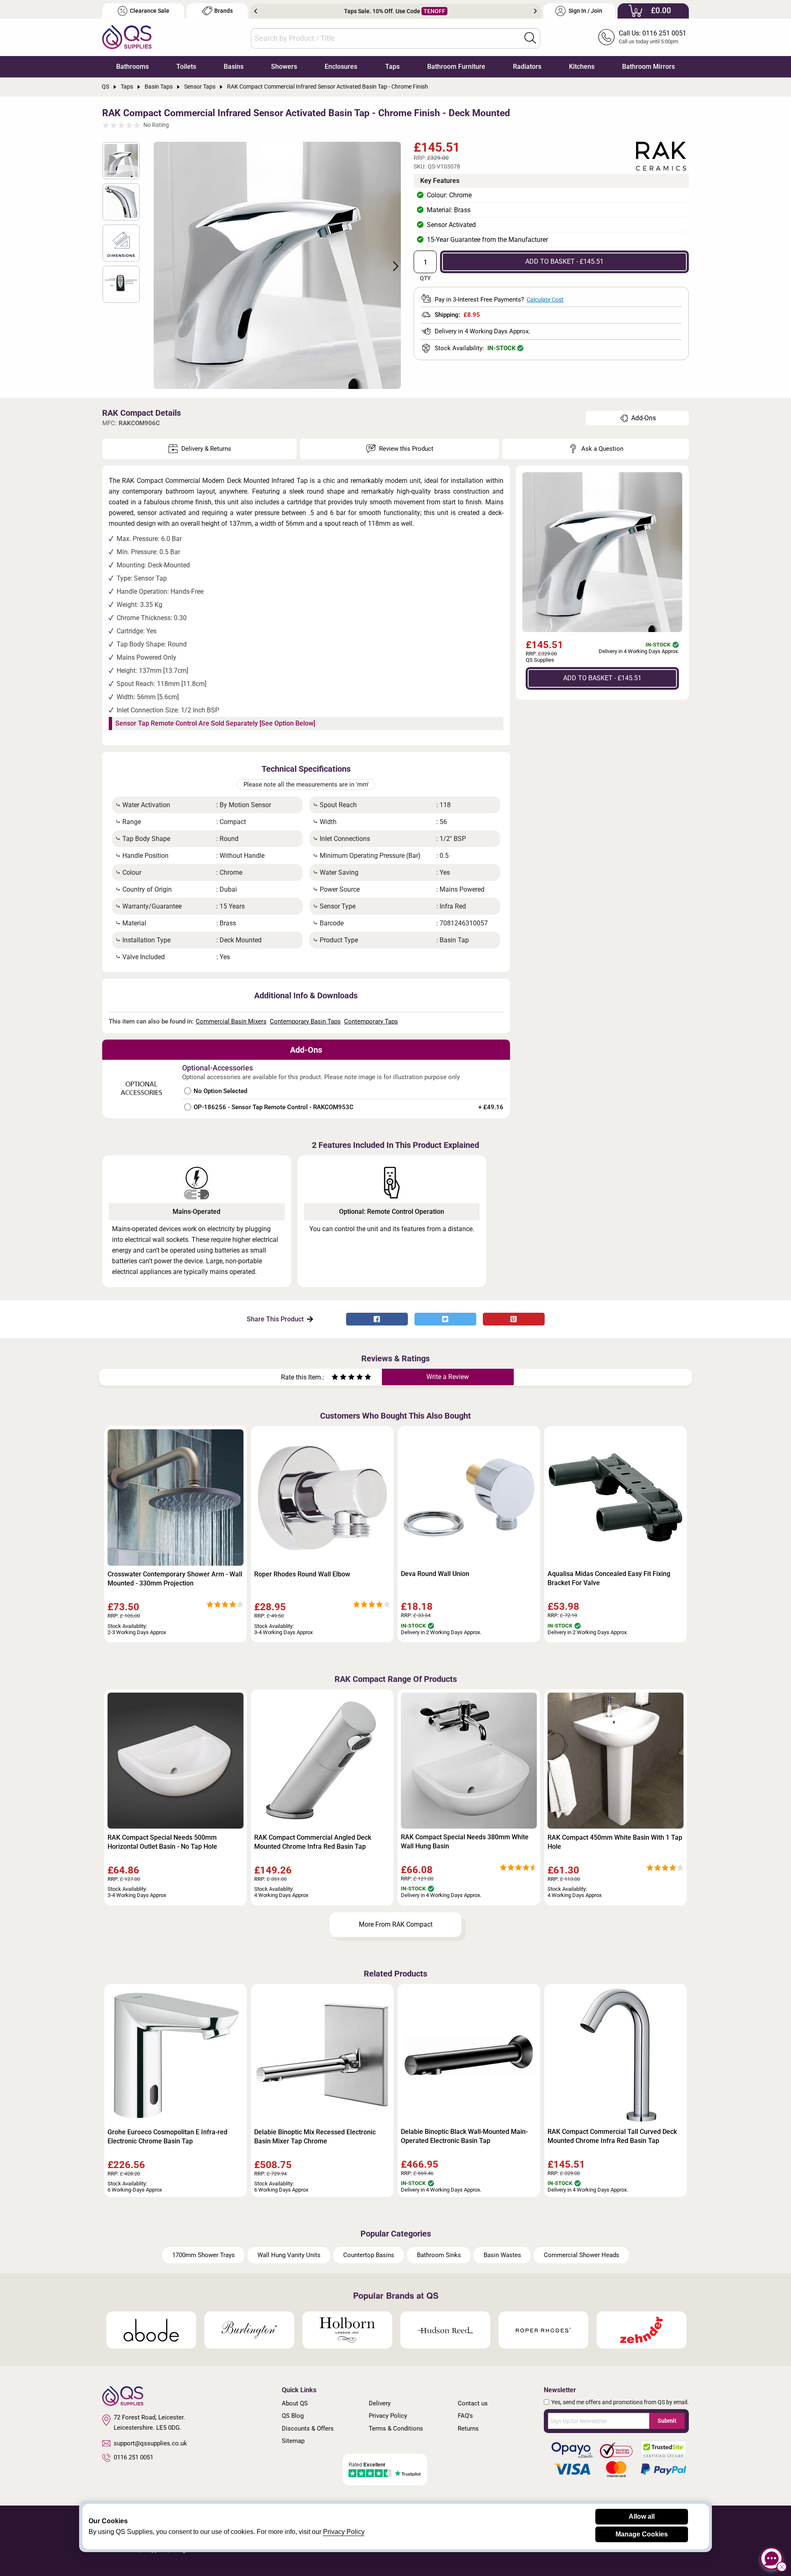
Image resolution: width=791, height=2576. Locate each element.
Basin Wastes (502, 2255)
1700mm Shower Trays (204, 2255)
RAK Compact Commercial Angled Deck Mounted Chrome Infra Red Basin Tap (313, 1842)
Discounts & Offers (308, 2428)
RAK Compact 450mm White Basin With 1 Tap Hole (615, 1842)
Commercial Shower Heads (582, 2255)
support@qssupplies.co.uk (150, 2443)
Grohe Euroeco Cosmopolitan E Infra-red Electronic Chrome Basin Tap (167, 2137)
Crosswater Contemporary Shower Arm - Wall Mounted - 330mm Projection (175, 1579)
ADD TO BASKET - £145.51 (564, 261)
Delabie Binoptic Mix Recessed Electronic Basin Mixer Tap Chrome (315, 2137)
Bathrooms (132, 67)
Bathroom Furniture (456, 67)
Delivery (380, 2403)
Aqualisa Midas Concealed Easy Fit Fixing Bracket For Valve (609, 1578)
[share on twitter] (445, 1319)
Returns (468, 2428)
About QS (295, 2403)
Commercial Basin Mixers (231, 1021)
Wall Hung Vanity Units (289, 2255)
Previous (256, 11)
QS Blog (293, 2416)
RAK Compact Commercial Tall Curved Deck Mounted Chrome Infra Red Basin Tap (612, 2136)
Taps (392, 67)
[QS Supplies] (127, 36)
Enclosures (341, 67)
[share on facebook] (377, 1319)
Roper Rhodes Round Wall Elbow (302, 1574)
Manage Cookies (642, 2534)
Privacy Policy (388, 2416)
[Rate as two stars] (339, 1378)
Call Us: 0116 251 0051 (653, 33)
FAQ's (465, 2416)
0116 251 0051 (133, 2457)
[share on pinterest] (514, 1319)
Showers (284, 67)
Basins (234, 67)
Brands (223, 11)
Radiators (527, 67)
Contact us (473, 2403)
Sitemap (293, 2441)
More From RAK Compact (396, 1924)
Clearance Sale (150, 11)
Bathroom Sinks (439, 2255)
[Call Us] (606, 37)
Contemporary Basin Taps (305, 1021)
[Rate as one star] (335, 1378)
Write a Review (448, 1377)
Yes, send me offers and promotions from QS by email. (620, 2402)
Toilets (186, 67)
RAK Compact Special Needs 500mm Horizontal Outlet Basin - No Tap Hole (162, 1842)
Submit (667, 2421)
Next (535, 11)
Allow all (642, 2516)
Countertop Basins (369, 2255)
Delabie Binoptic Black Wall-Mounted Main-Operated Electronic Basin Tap (464, 2136)
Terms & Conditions (396, 2428)
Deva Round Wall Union (435, 1574)
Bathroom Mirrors (648, 67)
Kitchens (582, 67)
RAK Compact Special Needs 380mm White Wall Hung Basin (465, 1842)
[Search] (530, 38)
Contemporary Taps (371, 1021)
